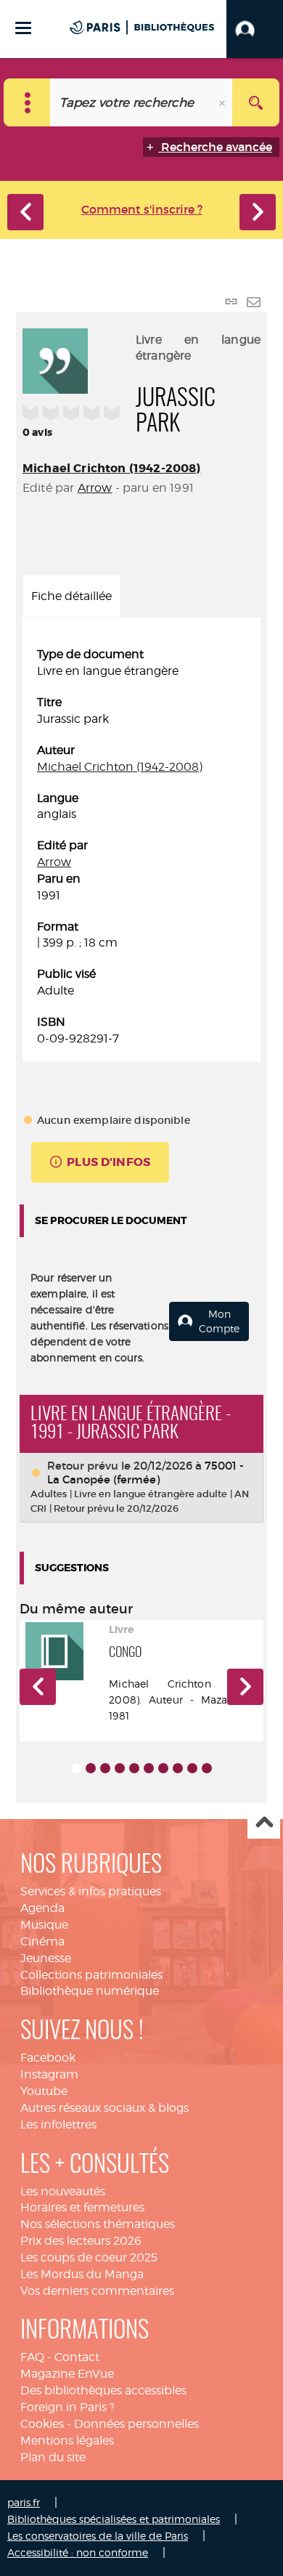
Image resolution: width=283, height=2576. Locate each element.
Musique (44, 1925)
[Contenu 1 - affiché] (76, 1768)
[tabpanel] (141, 847)
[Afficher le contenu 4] (120, 1768)
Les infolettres (58, 2125)
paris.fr (24, 2502)
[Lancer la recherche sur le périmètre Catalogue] (256, 102)
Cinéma (42, 1941)
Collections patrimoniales (91, 1975)
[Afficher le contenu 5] (134, 1768)
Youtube (44, 2091)
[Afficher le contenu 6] (149, 1768)
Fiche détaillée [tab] (71, 596)
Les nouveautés (63, 2191)
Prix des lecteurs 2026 (81, 2241)
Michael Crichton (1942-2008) (111, 468)
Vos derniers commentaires (97, 2291)
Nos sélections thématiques (98, 2224)
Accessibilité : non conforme (78, 2552)
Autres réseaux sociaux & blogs (104, 2108)
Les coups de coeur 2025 (89, 2257)
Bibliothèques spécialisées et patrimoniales (114, 2519)
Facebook (48, 2058)
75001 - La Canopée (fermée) (145, 1473)
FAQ (32, 2357)
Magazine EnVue (67, 2374)
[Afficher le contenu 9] (192, 1768)
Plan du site (53, 2457)
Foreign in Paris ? (67, 2407)
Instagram (49, 2074)
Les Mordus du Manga (82, 2274)
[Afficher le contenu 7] (163, 1768)
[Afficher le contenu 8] (178, 1768)
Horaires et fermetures (82, 2207)
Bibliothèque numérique (90, 1991)
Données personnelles (136, 2424)
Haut (264, 1823)
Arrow (95, 488)
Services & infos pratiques (91, 1891)
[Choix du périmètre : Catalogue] (27, 102)
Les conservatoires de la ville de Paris (98, 2536)
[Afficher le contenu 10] (207, 1768)
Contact (77, 2357)
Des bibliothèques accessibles (103, 2390)
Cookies (42, 2424)
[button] (255, 29)
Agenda (42, 1908)
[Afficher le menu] (23, 28)
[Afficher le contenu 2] (91, 1768)
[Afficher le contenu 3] (105, 1768)
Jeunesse (46, 1958)
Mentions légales (67, 2441)
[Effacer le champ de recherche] (223, 102)
